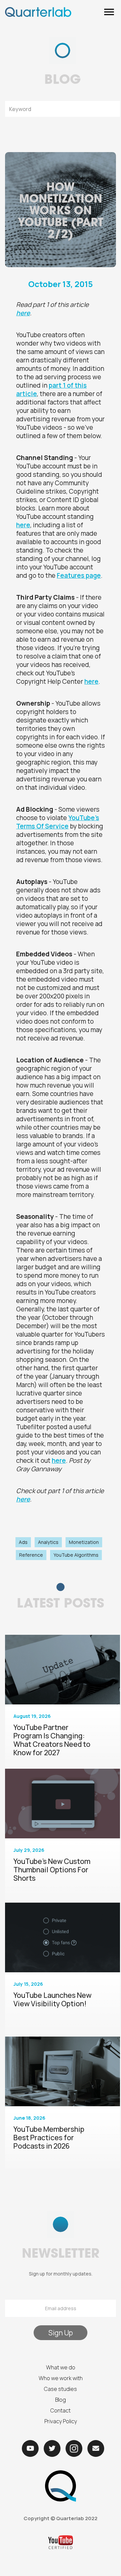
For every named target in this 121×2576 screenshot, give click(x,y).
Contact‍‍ (61, 2410)
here (23, 525)
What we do (61, 2367)
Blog (61, 2400)
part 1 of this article (51, 390)
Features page (79, 575)
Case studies (61, 2389)
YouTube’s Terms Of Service (58, 822)
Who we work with (61, 2378)
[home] (38, 12)
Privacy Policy (61, 2421)
